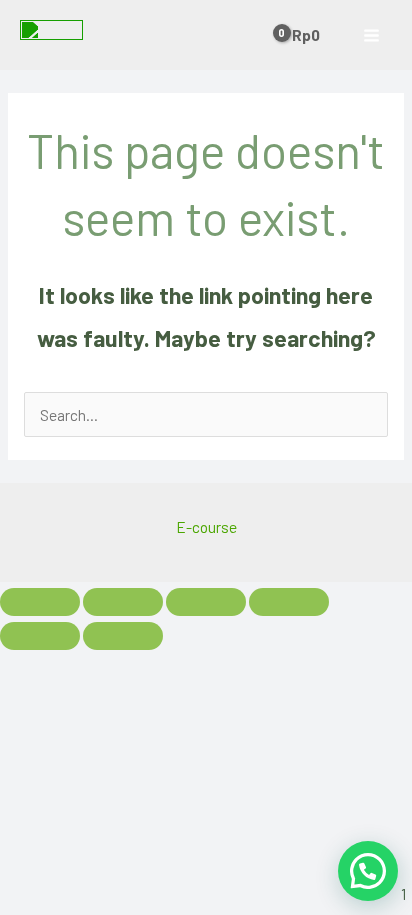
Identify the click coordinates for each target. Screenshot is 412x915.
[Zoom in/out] (40, 602)
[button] (368, 871)
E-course (206, 526)
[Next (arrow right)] (123, 636)
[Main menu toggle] (372, 35)
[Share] (206, 602)
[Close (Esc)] (289, 602)
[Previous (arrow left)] (40, 636)
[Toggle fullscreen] (123, 602)
